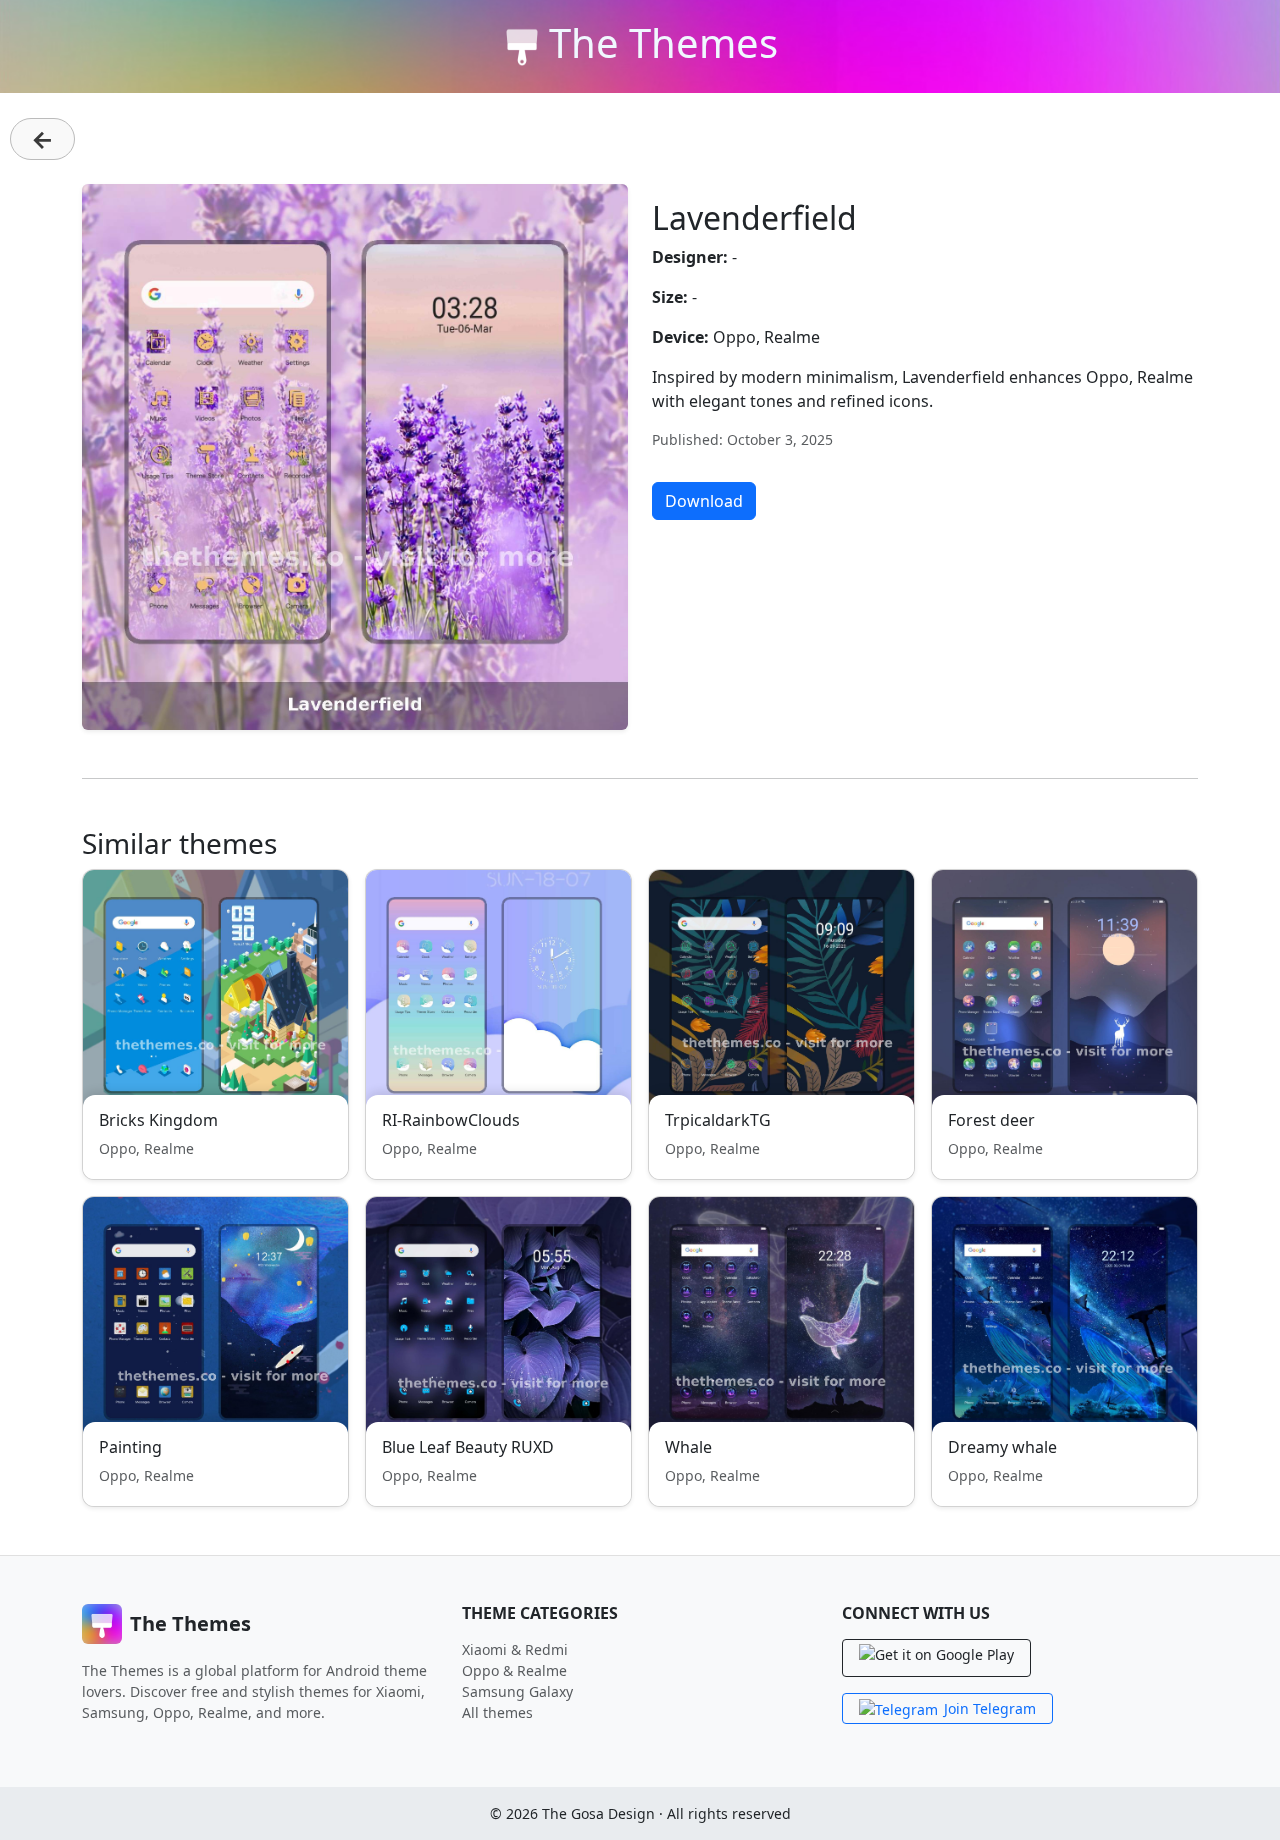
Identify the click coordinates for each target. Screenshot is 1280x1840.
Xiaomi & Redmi (515, 1649)
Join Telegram (990, 1708)
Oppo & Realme (514, 1670)
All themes (497, 1712)
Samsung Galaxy (517, 1691)
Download (704, 501)
